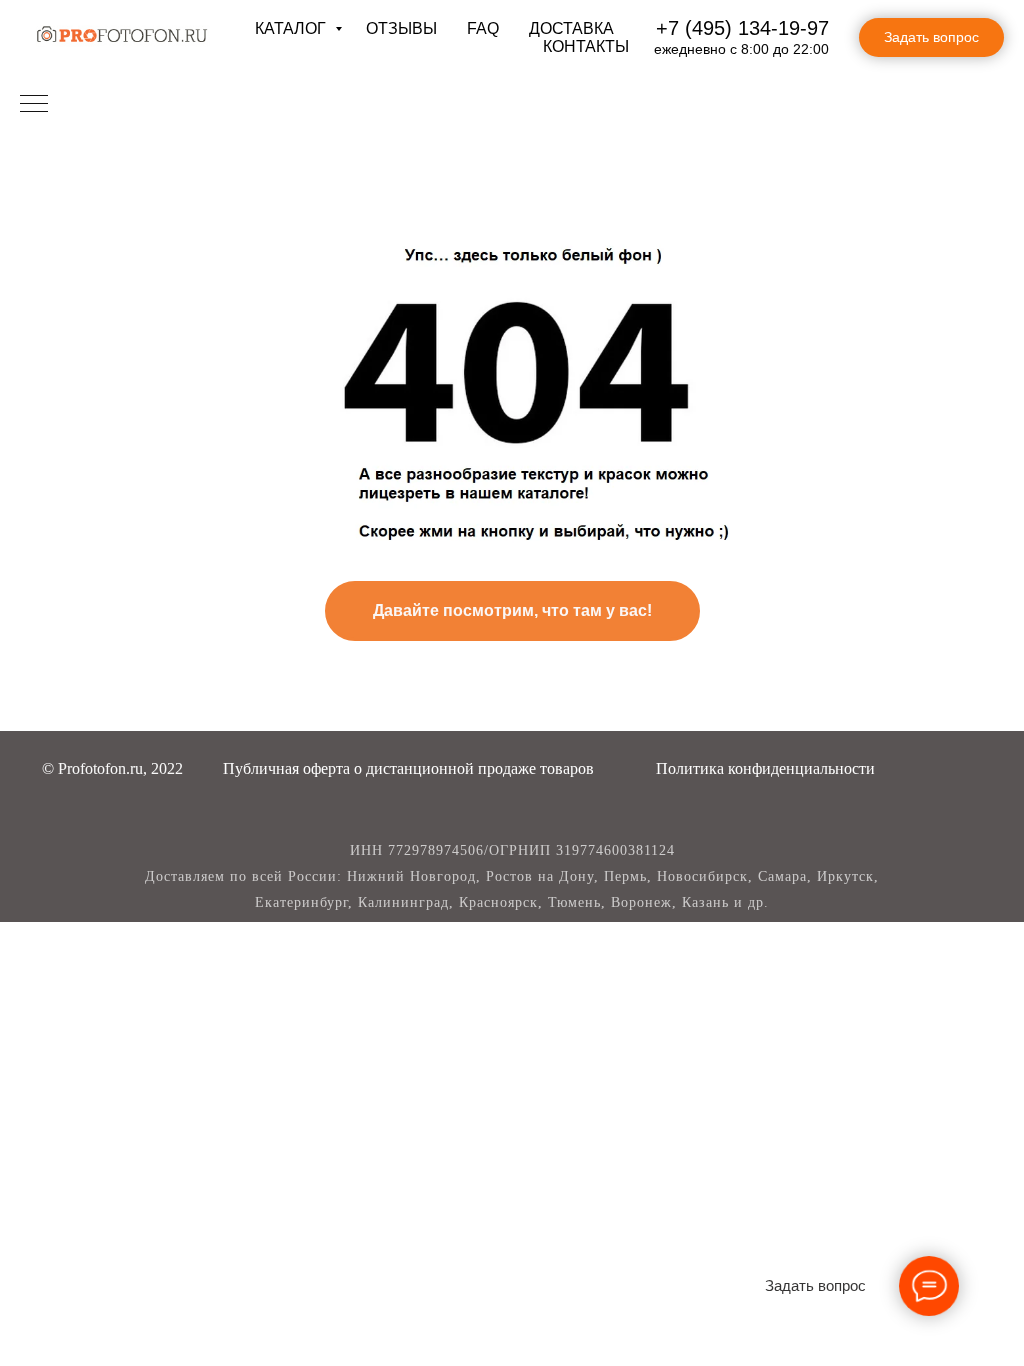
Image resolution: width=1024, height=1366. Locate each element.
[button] (408, 768)
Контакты (586, 46)
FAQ (483, 28)
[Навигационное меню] (34, 105)
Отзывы (401, 28)
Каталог (292, 28)
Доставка (571, 28)
